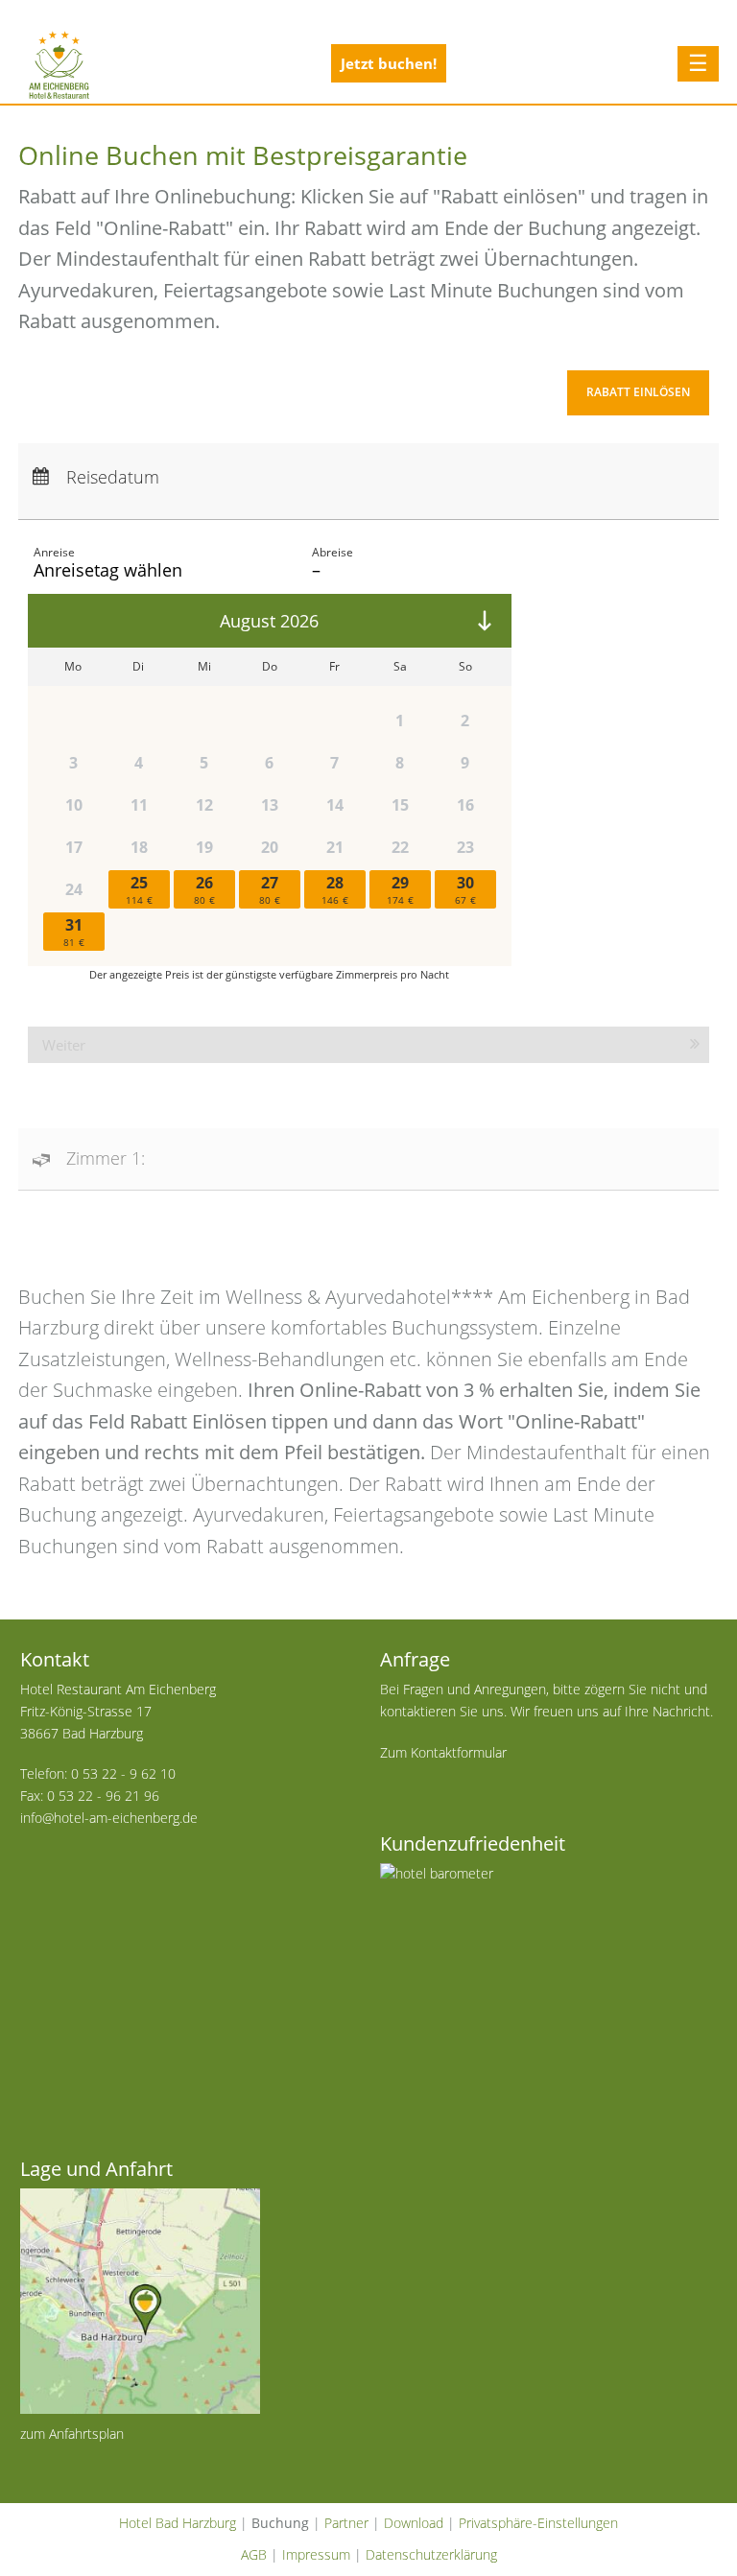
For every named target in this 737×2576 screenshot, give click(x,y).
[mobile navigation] (699, 64)
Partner (346, 2523)
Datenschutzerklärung (431, 2554)
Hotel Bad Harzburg (178, 2523)
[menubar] (369, 395)
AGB (254, 2554)
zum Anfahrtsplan (72, 2434)
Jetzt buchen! (389, 63)
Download (414, 2523)
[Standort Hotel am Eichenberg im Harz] (189, 2301)
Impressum (316, 2554)
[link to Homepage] (59, 64)
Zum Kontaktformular (443, 1752)
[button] (638, 393)
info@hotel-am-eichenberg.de (109, 1818)
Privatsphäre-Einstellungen (538, 2523)
